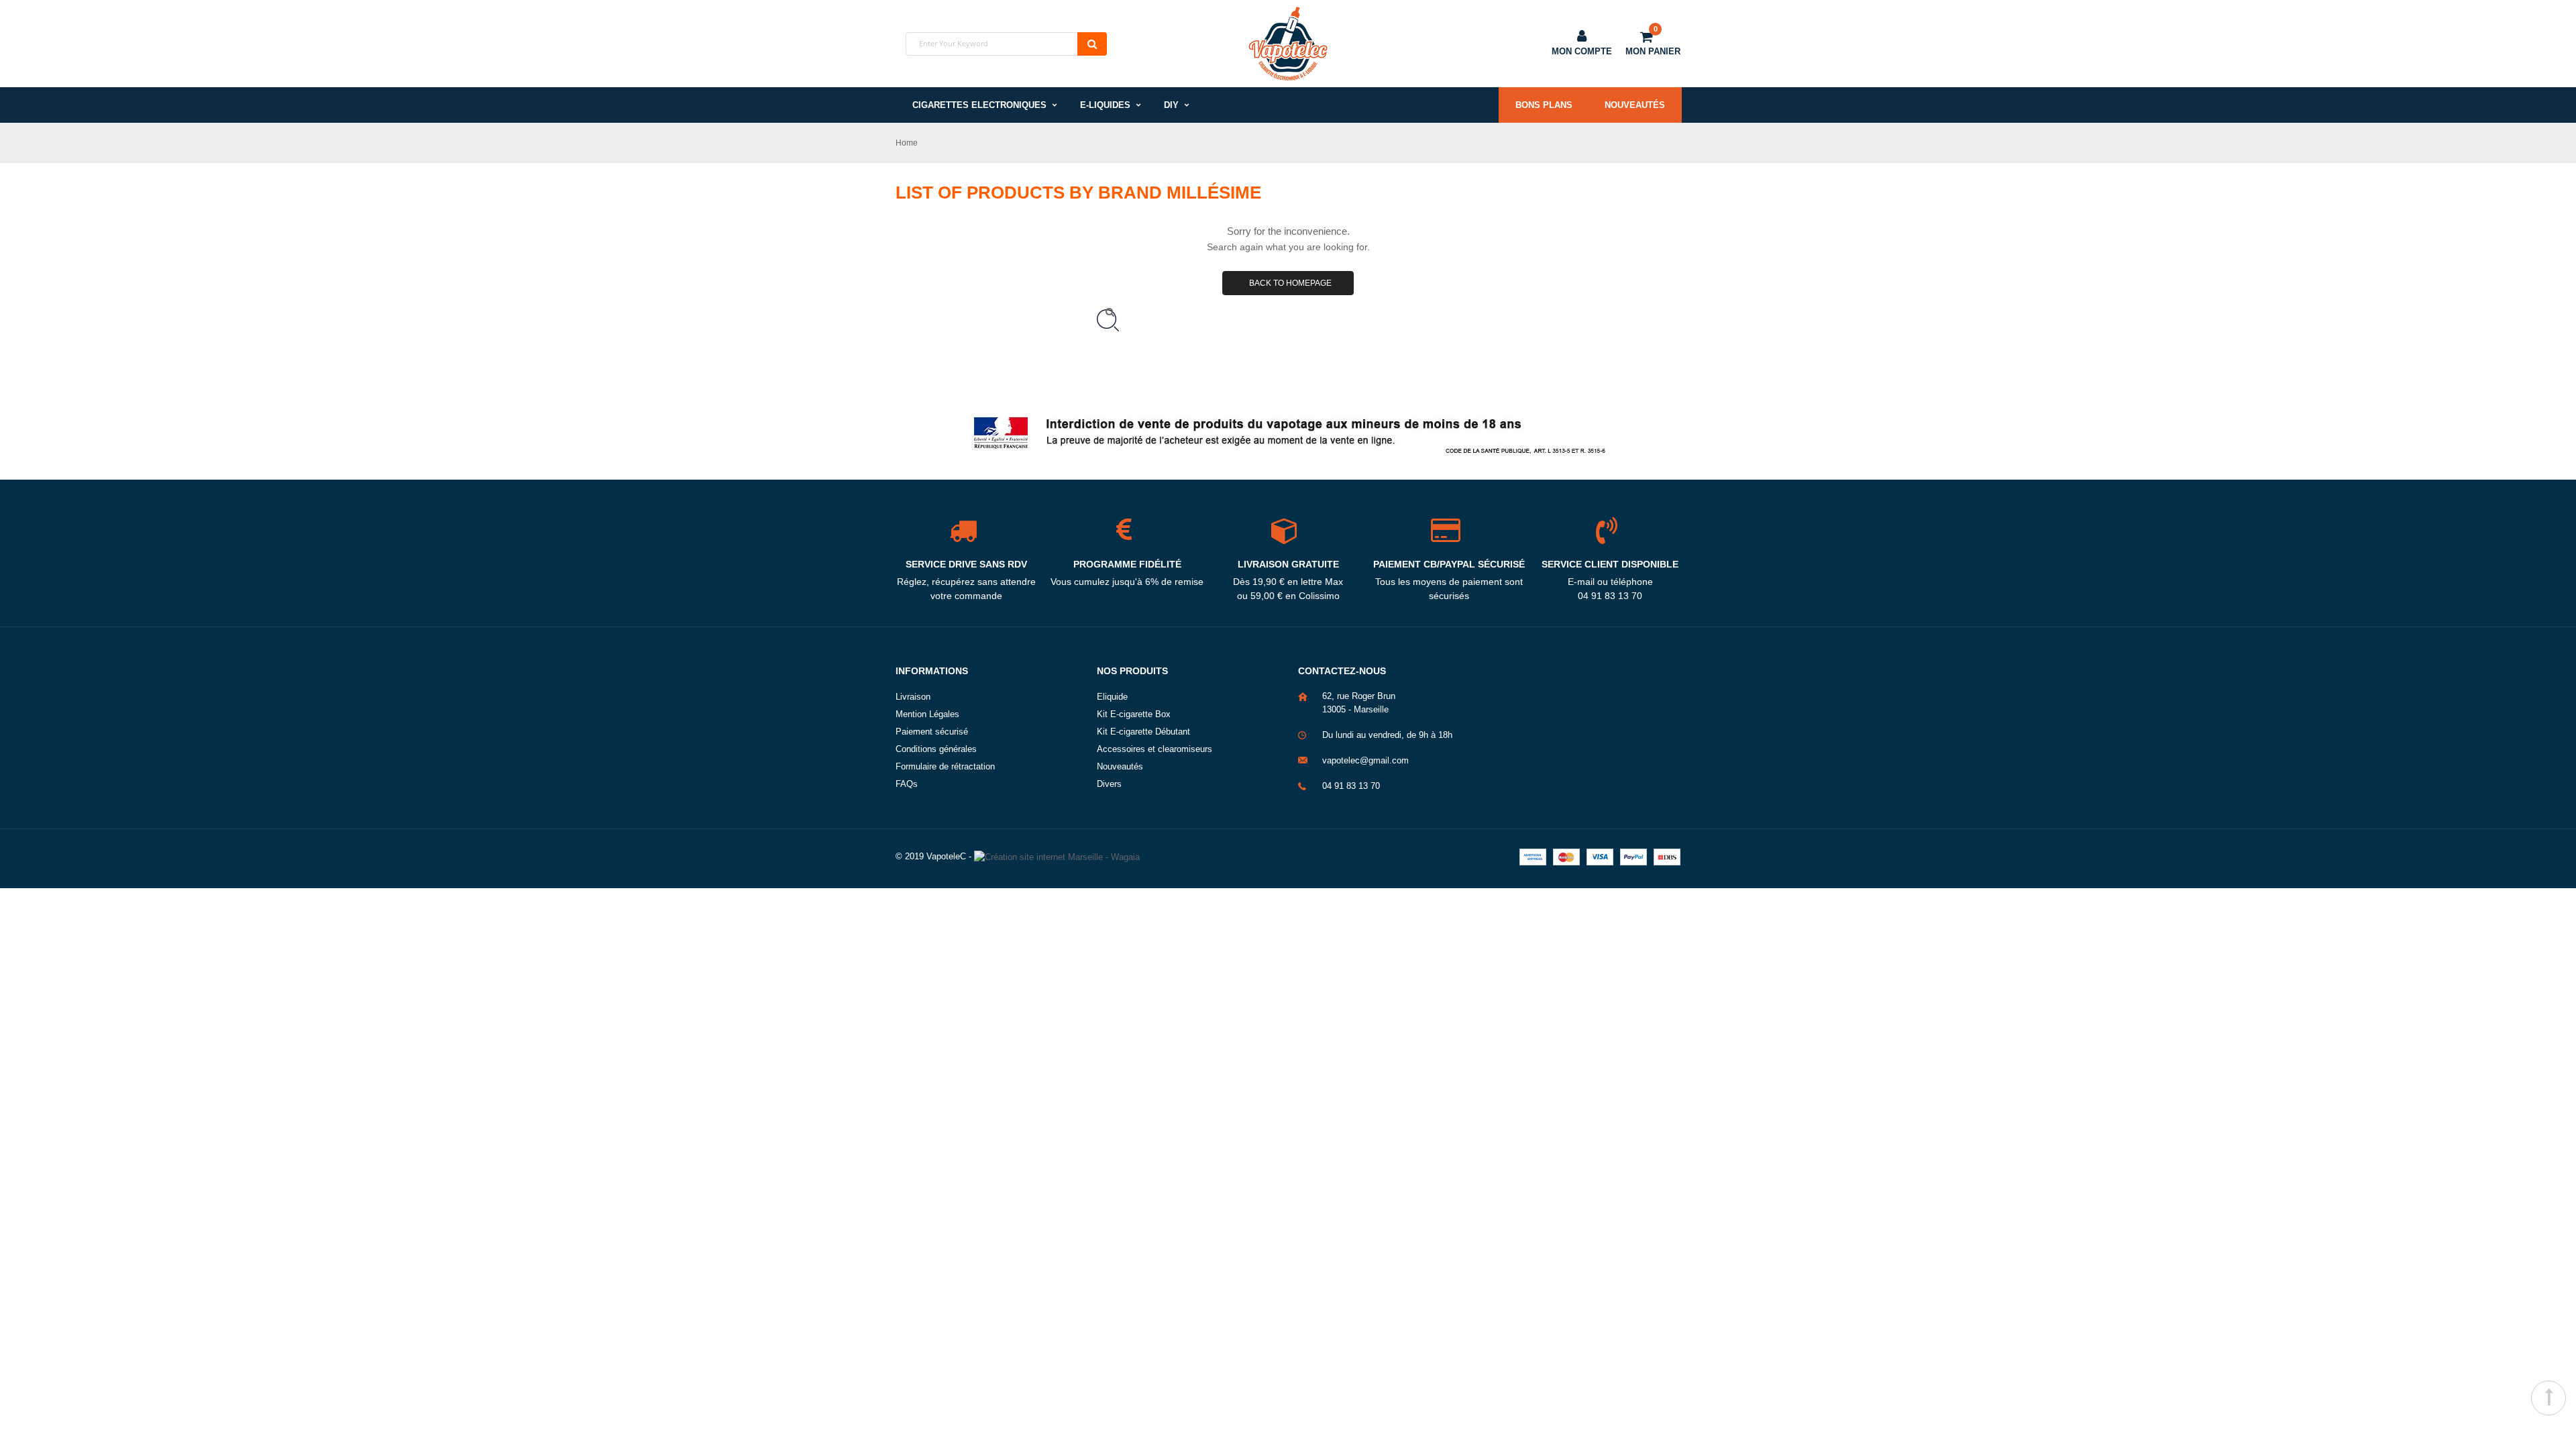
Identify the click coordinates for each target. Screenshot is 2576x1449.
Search (1092, 44)
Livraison (913, 697)
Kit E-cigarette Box (1134, 714)
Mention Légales (927, 714)
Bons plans (1544, 105)
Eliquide (1112, 697)
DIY (1171, 105)
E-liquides (1105, 105)
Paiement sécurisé (932, 732)
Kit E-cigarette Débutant (1143, 732)
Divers (1109, 784)
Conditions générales (936, 749)
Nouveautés (1635, 105)
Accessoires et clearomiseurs (1155, 749)
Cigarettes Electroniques (979, 105)
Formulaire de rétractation (945, 766)
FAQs (907, 784)
